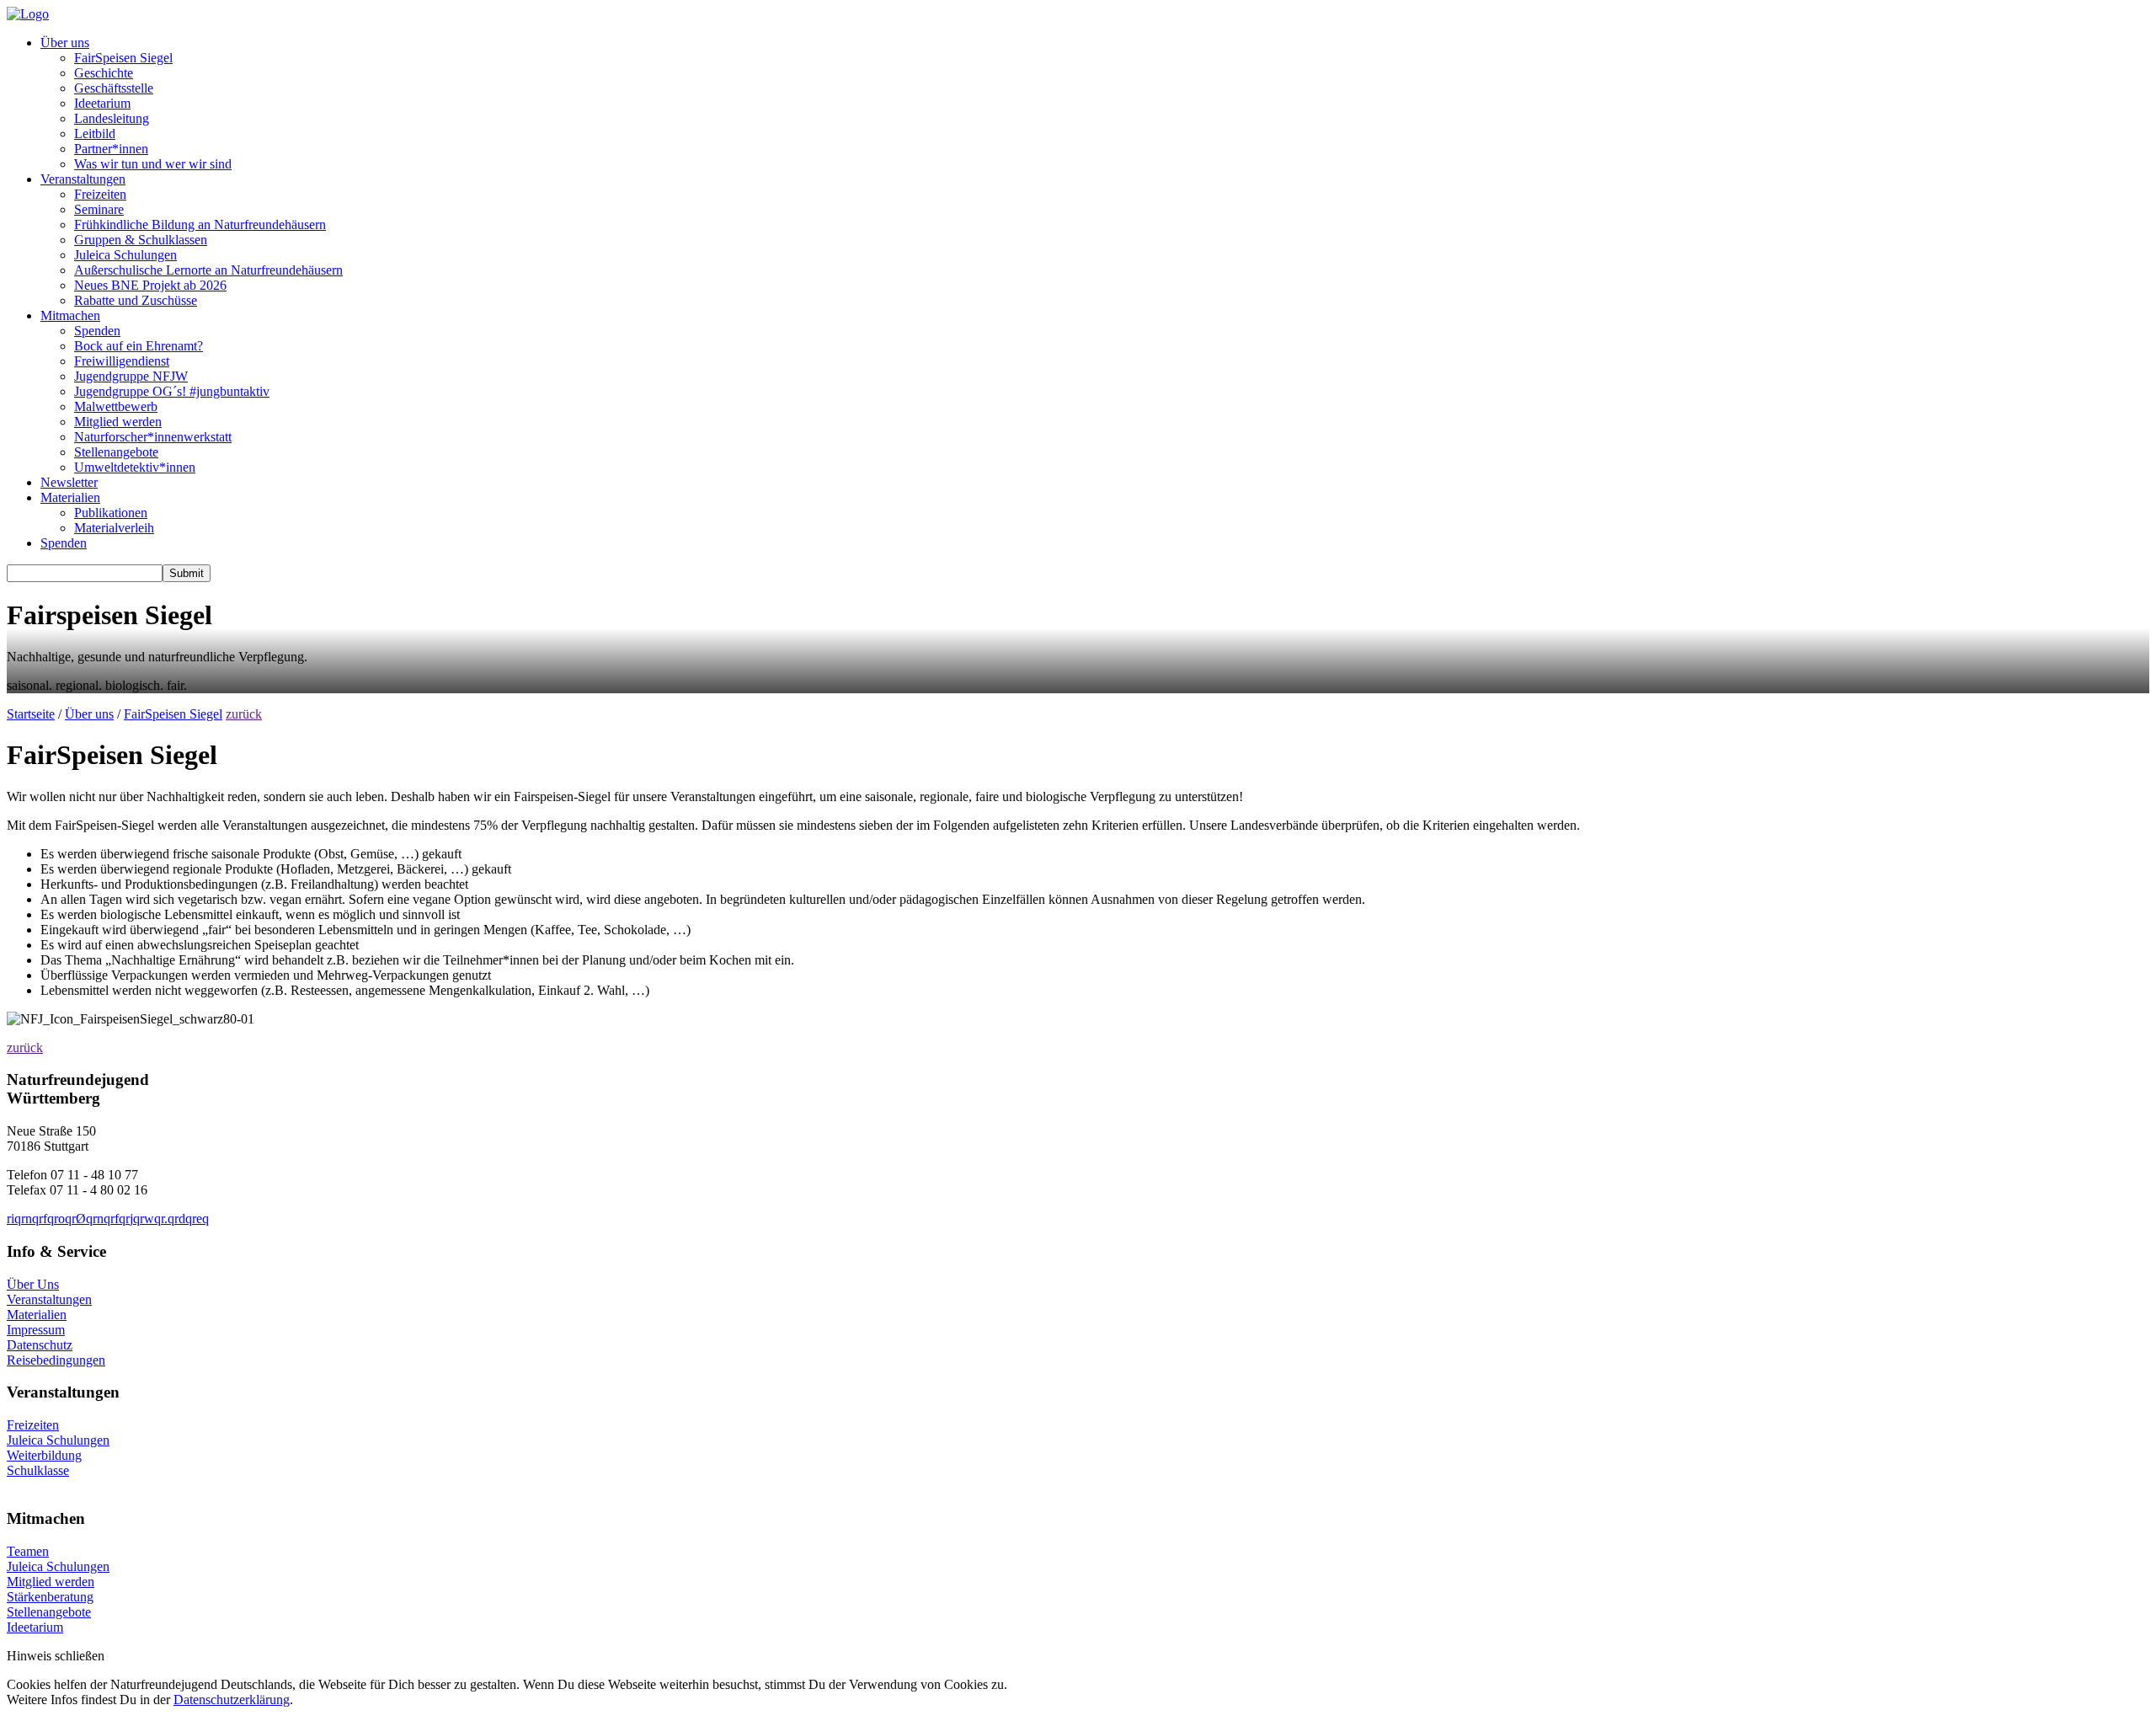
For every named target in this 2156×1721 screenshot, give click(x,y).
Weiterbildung (44, 1455)
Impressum (36, 1330)
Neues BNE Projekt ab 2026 (150, 285)
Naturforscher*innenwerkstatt (153, 437)
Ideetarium (102, 103)
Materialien (70, 497)
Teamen (28, 1551)
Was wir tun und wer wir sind (153, 164)
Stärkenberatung (50, 1597)
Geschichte (104, 73)
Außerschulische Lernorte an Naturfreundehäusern (208, 270)
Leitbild (95, 134)
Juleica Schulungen (125, 255)
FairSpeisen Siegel (123, 58)
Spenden (97, 331)
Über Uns (33, 1284)
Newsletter (69, 482)
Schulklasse (38, 1470)
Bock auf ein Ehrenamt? (139, 346)
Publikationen (111, 513)
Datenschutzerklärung (232, 1700)
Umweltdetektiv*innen (135, 467)
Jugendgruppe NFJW (131, 376)
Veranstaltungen (83, 179)
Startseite (31, 714)
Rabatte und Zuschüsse (136, 300)
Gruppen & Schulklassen (141, 240)
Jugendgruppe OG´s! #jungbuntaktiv (172, 391)
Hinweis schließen (56, 1656)
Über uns (65, 43)
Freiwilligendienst (122, 361)
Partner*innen (111, 149)
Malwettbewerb (116, 406)
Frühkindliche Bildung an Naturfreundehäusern (200, 224)
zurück (244, 714)
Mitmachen (70, 315)
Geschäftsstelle (114, 88)
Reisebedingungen (56, 1360)
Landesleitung (112, 118)
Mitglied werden (118, 422)
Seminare (99, 209)
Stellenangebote (116, 452)
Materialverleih (114, 528)
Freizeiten (100, 194)
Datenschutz (40, 1345)
